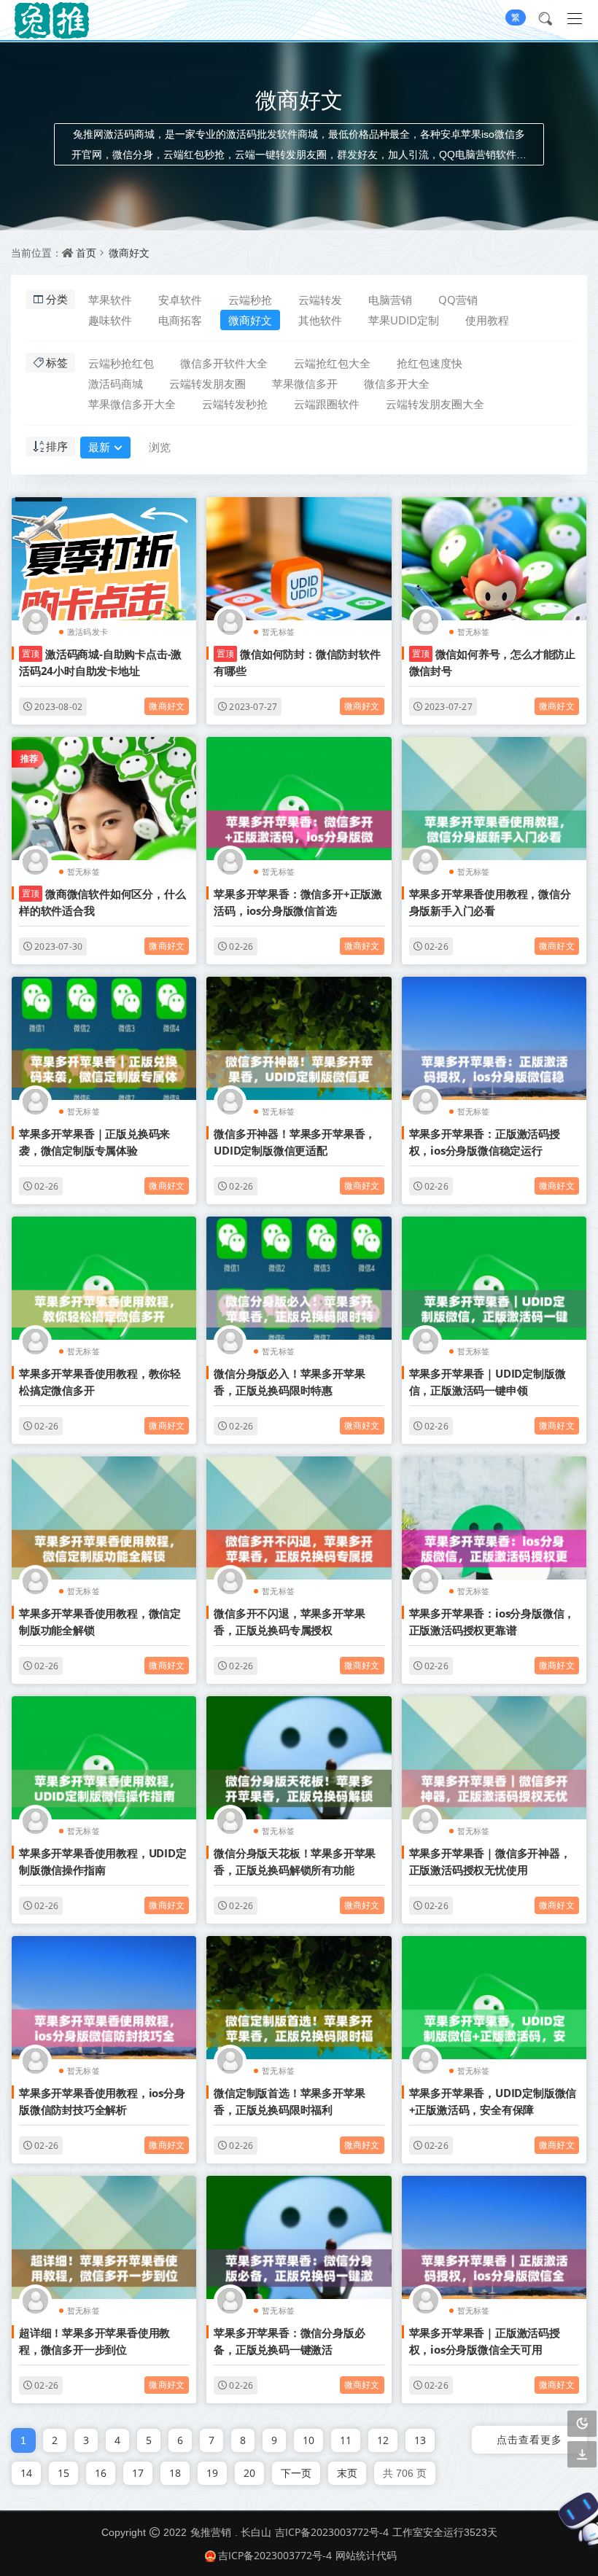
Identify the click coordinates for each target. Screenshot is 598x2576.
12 (383, 2440)
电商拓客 (180, 320)
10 (308, 2440)
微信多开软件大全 (224, 363)
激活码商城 (116, 383)
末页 (347, 2473)
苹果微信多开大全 (132, 404)
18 (175, 2473)
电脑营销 (390, 300)
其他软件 (320, 320)
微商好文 (129, 253)
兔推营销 (211, 2532)
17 (138, 2473)
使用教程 (487, 320)
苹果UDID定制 (404, 320)
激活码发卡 (88, 632)
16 (101, 2473)
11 (346, 2440)
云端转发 (320, 300)
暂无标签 (278, 632)
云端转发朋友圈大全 (435, 404)
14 (26, 2473)
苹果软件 (110, 300)
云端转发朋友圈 (207, 383)
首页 (86, 253)
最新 (99, 447)
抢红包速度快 (430, 363)
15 (63, 2473)
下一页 (296, 2473)
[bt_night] (582, 2424)
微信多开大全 (397, 383)
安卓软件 (180, 300)
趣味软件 (110, 320)
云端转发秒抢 (235, 404)
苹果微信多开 (305, 383)
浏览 (160, 447)
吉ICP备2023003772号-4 (332, 2532)
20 (249, 2473)
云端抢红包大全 (332, 363)
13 (420, 2440)
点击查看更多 (529, 2439)
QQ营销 (458, 300)
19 (212, 2473)
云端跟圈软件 (327, 404)
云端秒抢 (250, 300)
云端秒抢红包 (121, 363)
